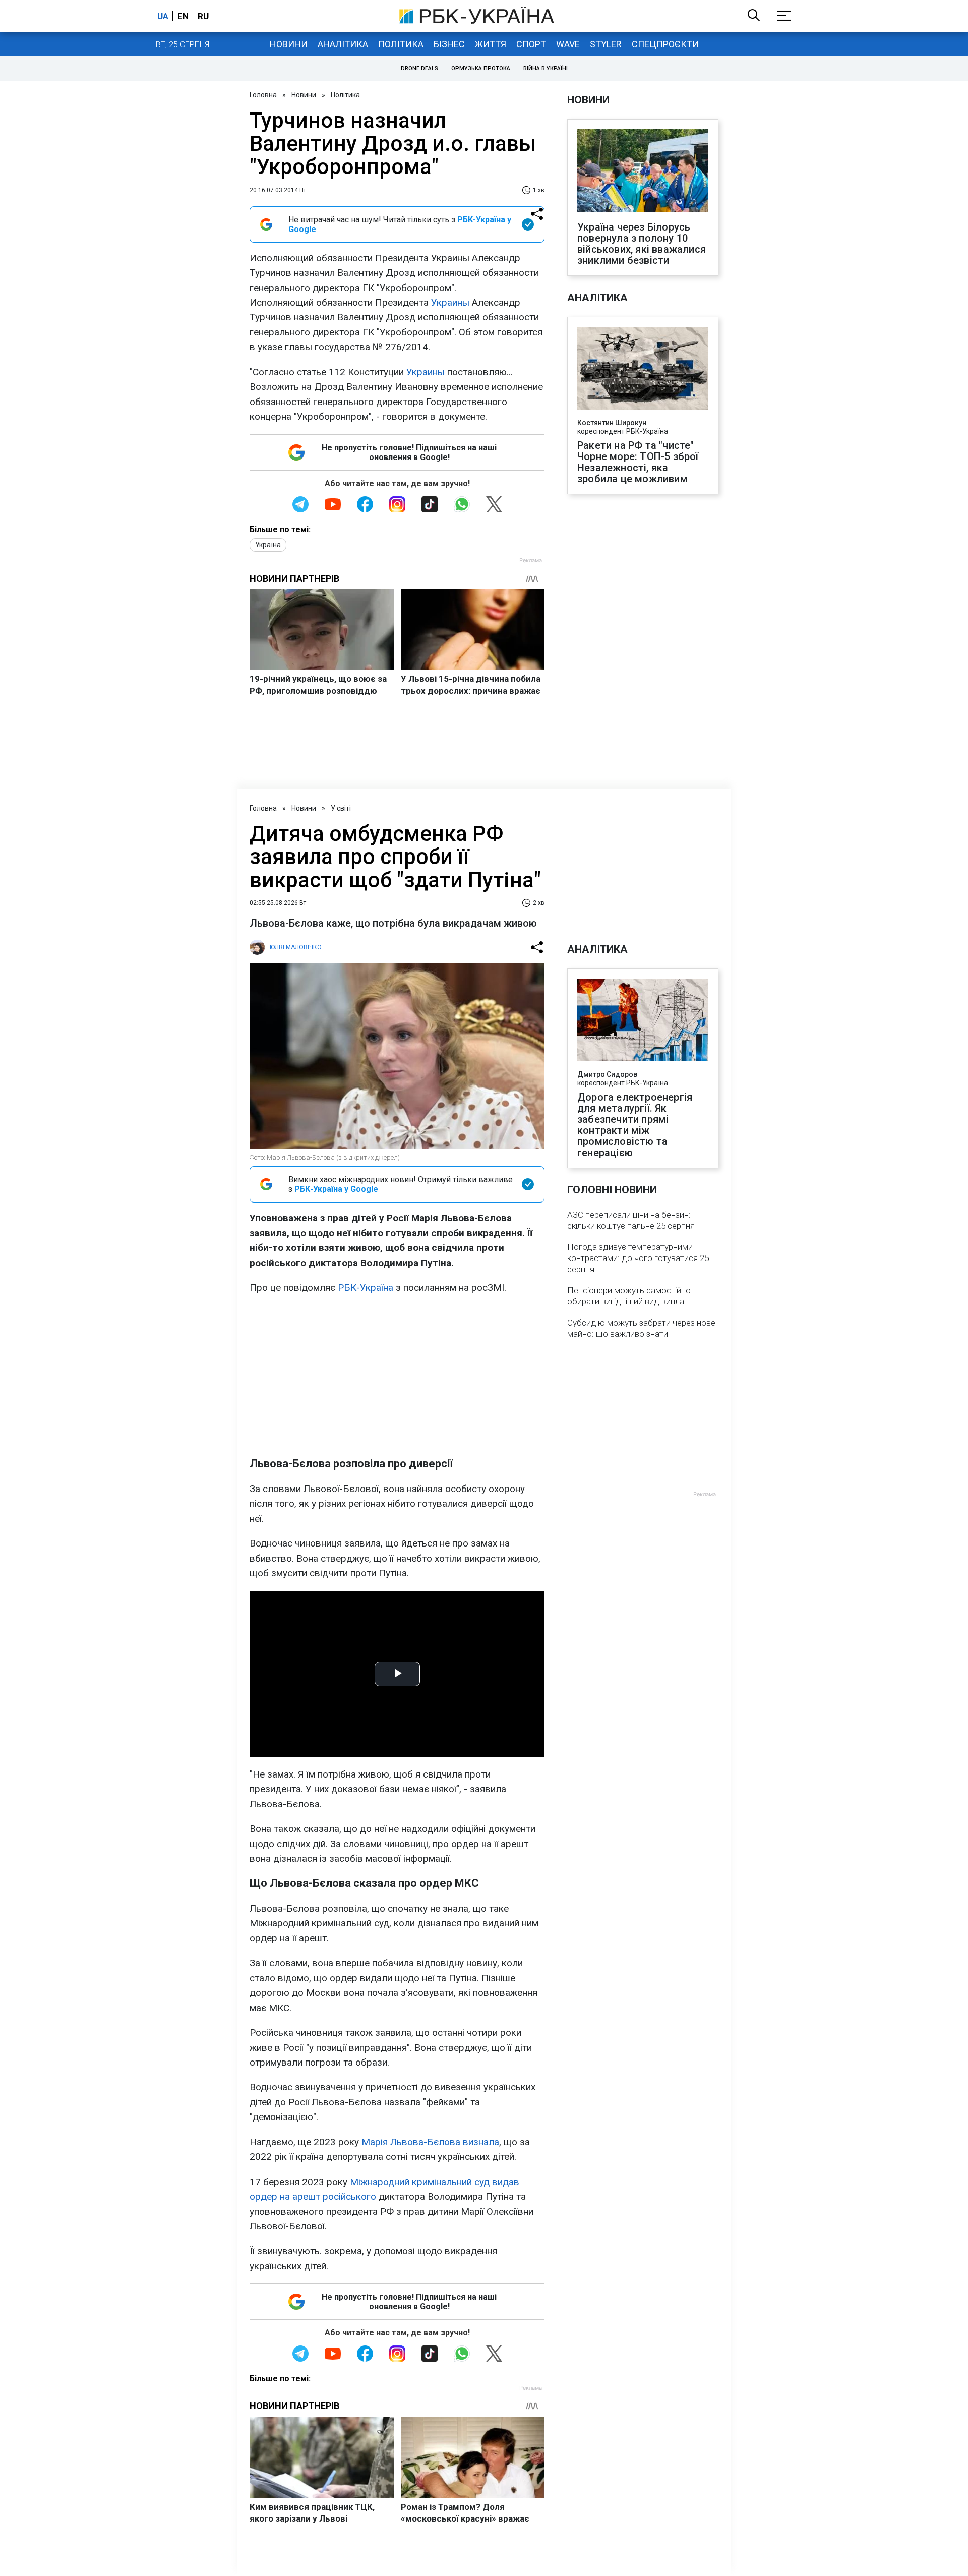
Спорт (531, 44)
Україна (268, 545)
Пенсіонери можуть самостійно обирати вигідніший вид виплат (629, 1296)
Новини (289, 44)
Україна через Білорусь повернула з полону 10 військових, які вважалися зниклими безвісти (642, 244)
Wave (568, 44)
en (183, 16)
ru (203, 16)
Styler (606, 44)
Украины (450, 302)
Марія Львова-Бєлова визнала (430, 2142)
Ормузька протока (481, 68)
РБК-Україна (366, 1287)
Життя (491, 44)
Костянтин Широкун (612, 423)
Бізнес (449, 44)
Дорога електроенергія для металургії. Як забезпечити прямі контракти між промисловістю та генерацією (635, 1125)
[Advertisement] (397, 1376)
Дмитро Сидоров (607, 1074)
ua (163, 16)
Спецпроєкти (665, 44)
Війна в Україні (546, 68)
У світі (341, 808)
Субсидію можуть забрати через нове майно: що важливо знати (641, 1328)
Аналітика (343, 44)
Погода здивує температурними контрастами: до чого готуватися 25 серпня (638, 1258)
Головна (263, 95)
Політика (401, 44)
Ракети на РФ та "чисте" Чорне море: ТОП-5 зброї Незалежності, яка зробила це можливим (638, 462)
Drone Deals (419, 68)
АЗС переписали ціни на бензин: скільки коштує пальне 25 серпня (631, 1220)
